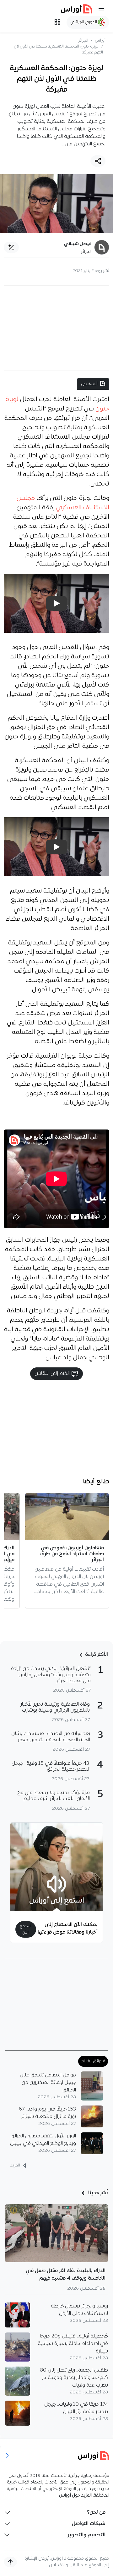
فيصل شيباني (78, 244)
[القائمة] (101, 10)
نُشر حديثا (97, 2193)
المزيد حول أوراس (75, 2495)
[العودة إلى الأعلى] (10, 2562)
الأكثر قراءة (97, 1655)
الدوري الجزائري (84, 22)
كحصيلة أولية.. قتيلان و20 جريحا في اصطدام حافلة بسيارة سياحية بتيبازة (73, 2344)
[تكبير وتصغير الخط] (11, 247)
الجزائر (83, 40)
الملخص (89, 384)
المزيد (16, 2165)
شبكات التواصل (89, 2524)
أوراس (100, 40)
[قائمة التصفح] (57, 22)
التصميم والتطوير (87, 2535)
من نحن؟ (96, 2513)
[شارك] (98, 161)
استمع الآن (26, 1929)
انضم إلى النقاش (53, 1374)
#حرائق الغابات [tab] (93, 2061)
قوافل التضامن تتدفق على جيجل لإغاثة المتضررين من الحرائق (48, 2083)
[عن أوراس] (57, 2455)
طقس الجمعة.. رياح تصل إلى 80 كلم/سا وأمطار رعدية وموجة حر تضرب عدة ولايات (74, 2378)
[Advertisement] (56, 328)
